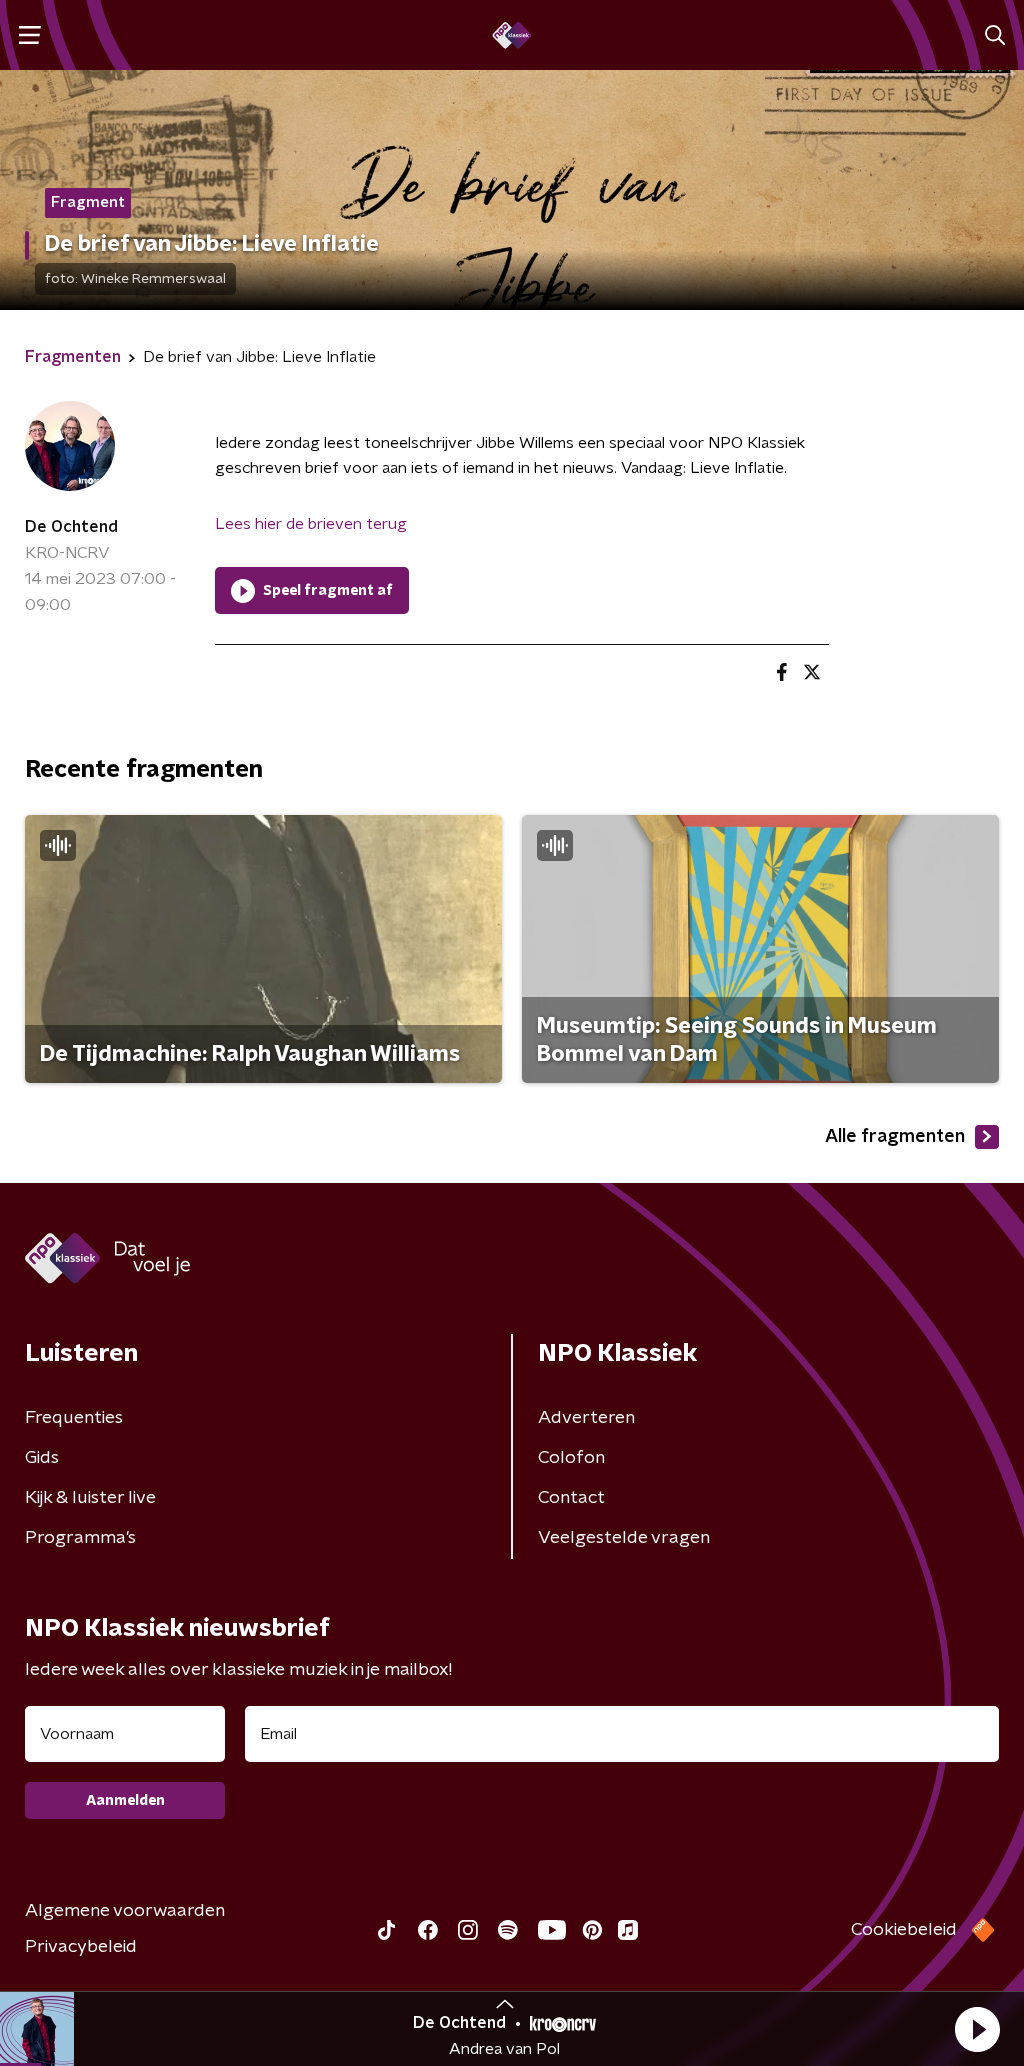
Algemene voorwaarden (125, 1911)
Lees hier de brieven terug (311, 524)
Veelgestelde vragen (624, 1538)
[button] (977, 2029)
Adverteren (586, 1418)
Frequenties (74, 1418)
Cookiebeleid (904, 1930)
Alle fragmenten (895, 1137)
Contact (571, 1498)
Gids (42, 1458)
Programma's (80, 1538)
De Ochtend (71, 527)
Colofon (571, 1458)
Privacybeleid (81, 1947)
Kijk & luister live (90, 1498)
